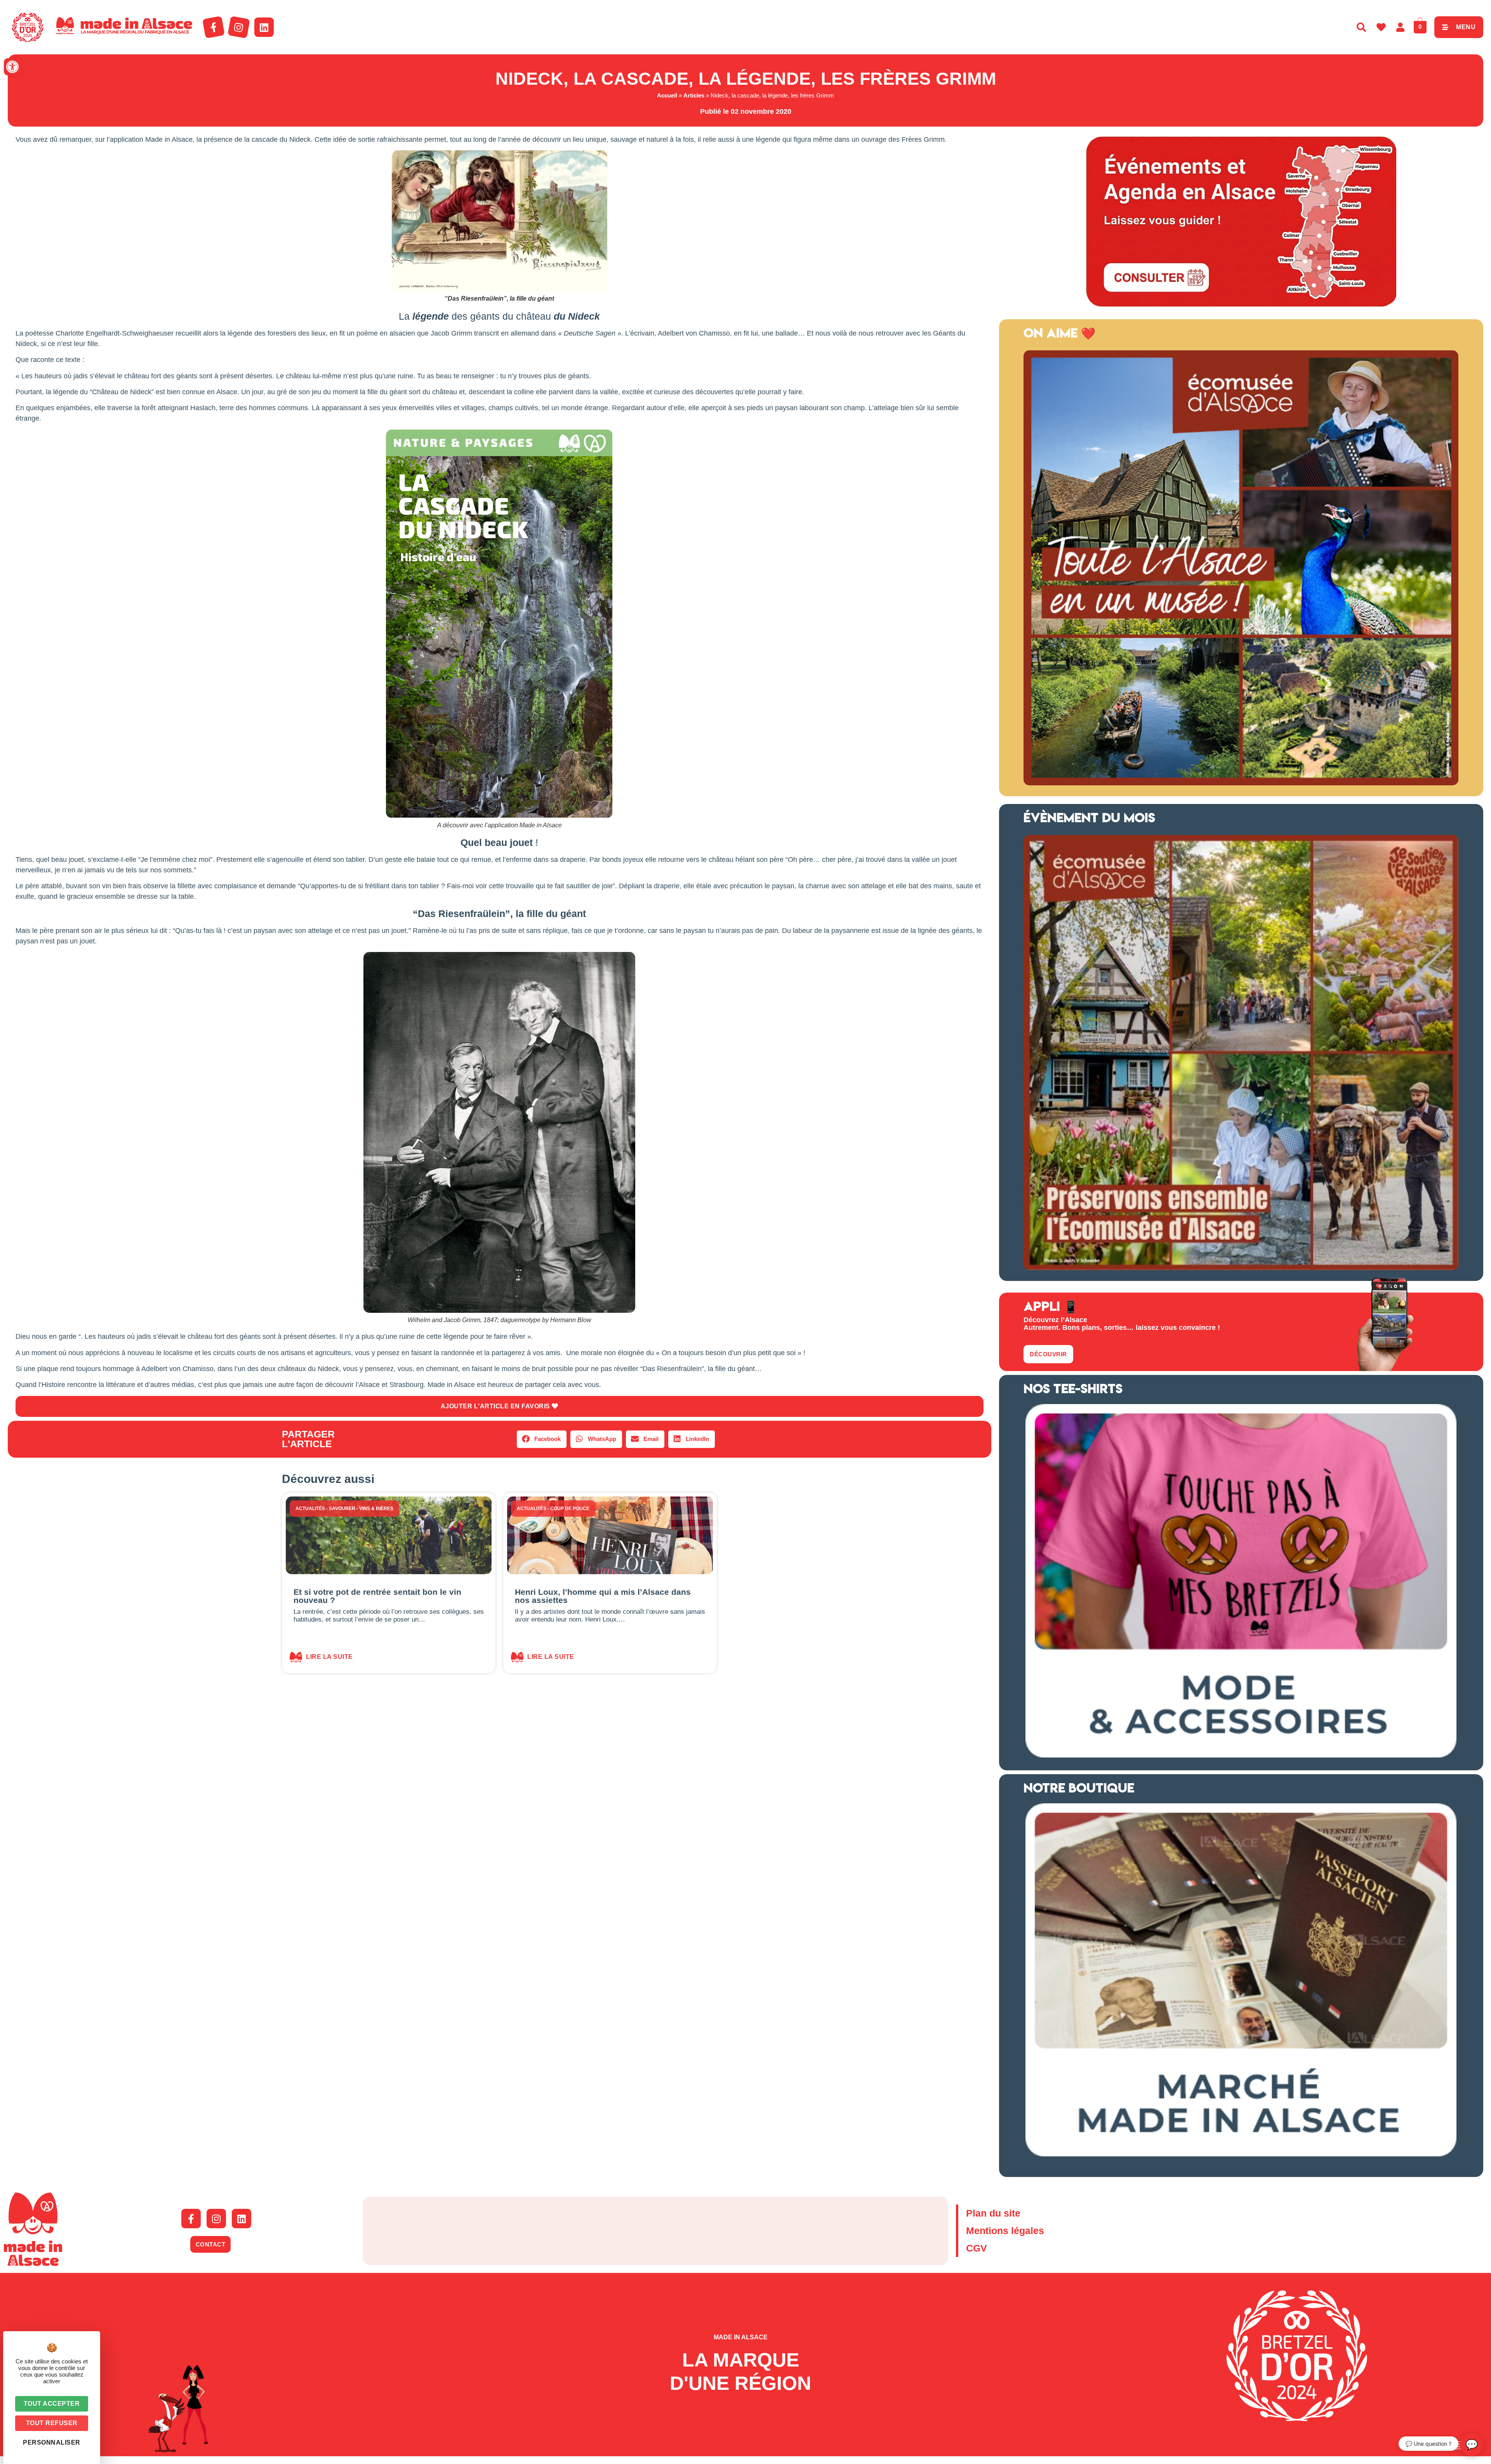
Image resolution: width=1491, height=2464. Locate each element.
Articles (694, 95)
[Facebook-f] (214, 27)
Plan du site (993, 2213)
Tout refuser (52, 2423)
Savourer (342, 1509)
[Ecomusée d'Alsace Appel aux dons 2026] (1241, 1268)
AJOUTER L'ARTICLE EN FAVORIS (496, 1406)
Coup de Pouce (570, 1509)
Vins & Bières (376, 1509)
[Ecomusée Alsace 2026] (1241, 783)
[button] (12, 67)
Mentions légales (1005, 2231)
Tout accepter (52, 2404)
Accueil (667, 95)
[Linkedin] (264, 27)
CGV (977, 2248)
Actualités (310, 1509)
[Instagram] (239, 27)
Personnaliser (52, 2442)
